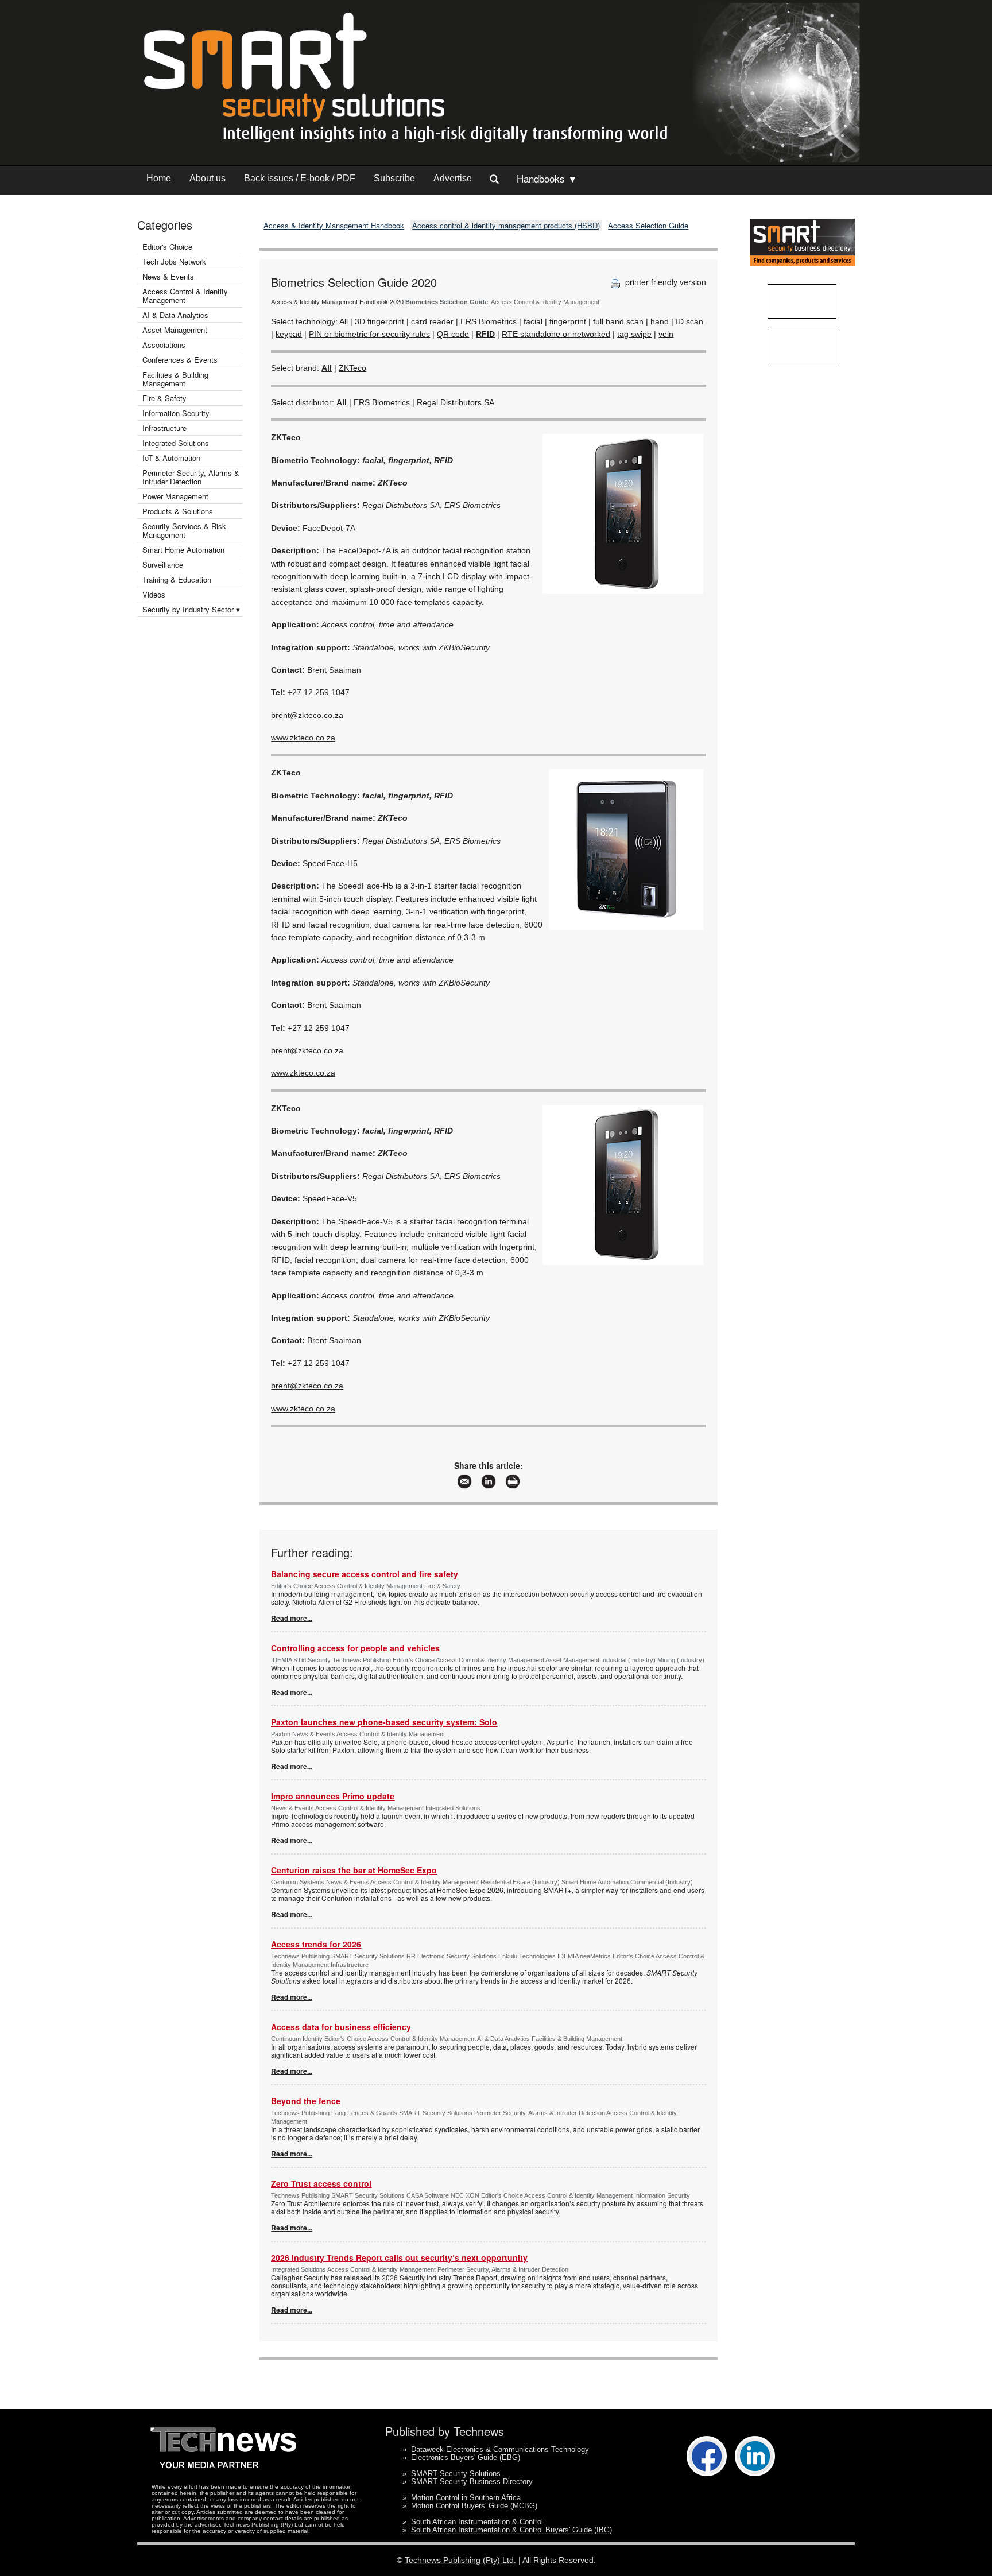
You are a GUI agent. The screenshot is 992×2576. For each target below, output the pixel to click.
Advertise (453, 178)
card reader (432, 321)
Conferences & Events (180, 360)
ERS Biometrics (489, 321)
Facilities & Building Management (175, 379)
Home (159, 178)
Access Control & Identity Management (185, 296)
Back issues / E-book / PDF (300, 178)
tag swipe (634, 334)
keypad (289, 334)
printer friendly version (664, 282)
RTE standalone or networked (556, 334)
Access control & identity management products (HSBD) (506, 225)
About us (208, 178)
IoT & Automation (171, 458)
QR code (453, 334)
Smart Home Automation (185, 550)
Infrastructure (164, 428)
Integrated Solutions (176, 443)
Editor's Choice (167, 247)
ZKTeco (352, 368)
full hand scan (618, 321)
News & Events (168, 276)
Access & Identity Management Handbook (334, 225)
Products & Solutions (178, 511)
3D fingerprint (379, 321)
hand (660, 321)
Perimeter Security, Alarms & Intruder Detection (191, 477)
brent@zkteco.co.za (307, 715)
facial (533, 321)
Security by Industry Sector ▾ (191, 609)
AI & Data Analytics (175, 315)
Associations (164, 345)
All (344, 321)
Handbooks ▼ (547, 178)
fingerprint (568, 321)
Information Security (176, 413)
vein (666, 334)
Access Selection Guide (648, 225)
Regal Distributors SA (456, 402)
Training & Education (177, 579)
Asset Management (175, 330)
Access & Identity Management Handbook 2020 (337, 302)
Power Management (175, 496)
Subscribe (394, 178)
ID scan (689, 321)
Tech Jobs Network (174, 261)
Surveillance (163, 565)
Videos (154, 594)
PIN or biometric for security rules (369, 334)
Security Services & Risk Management (184, 530)
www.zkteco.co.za (303, 738)
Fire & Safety (164, 398)
